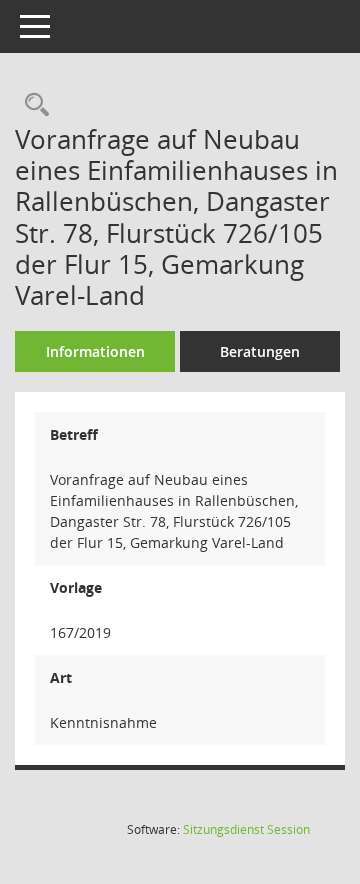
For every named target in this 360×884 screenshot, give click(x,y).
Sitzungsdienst (246, 829)
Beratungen (260, 351)
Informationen (95, 351)
